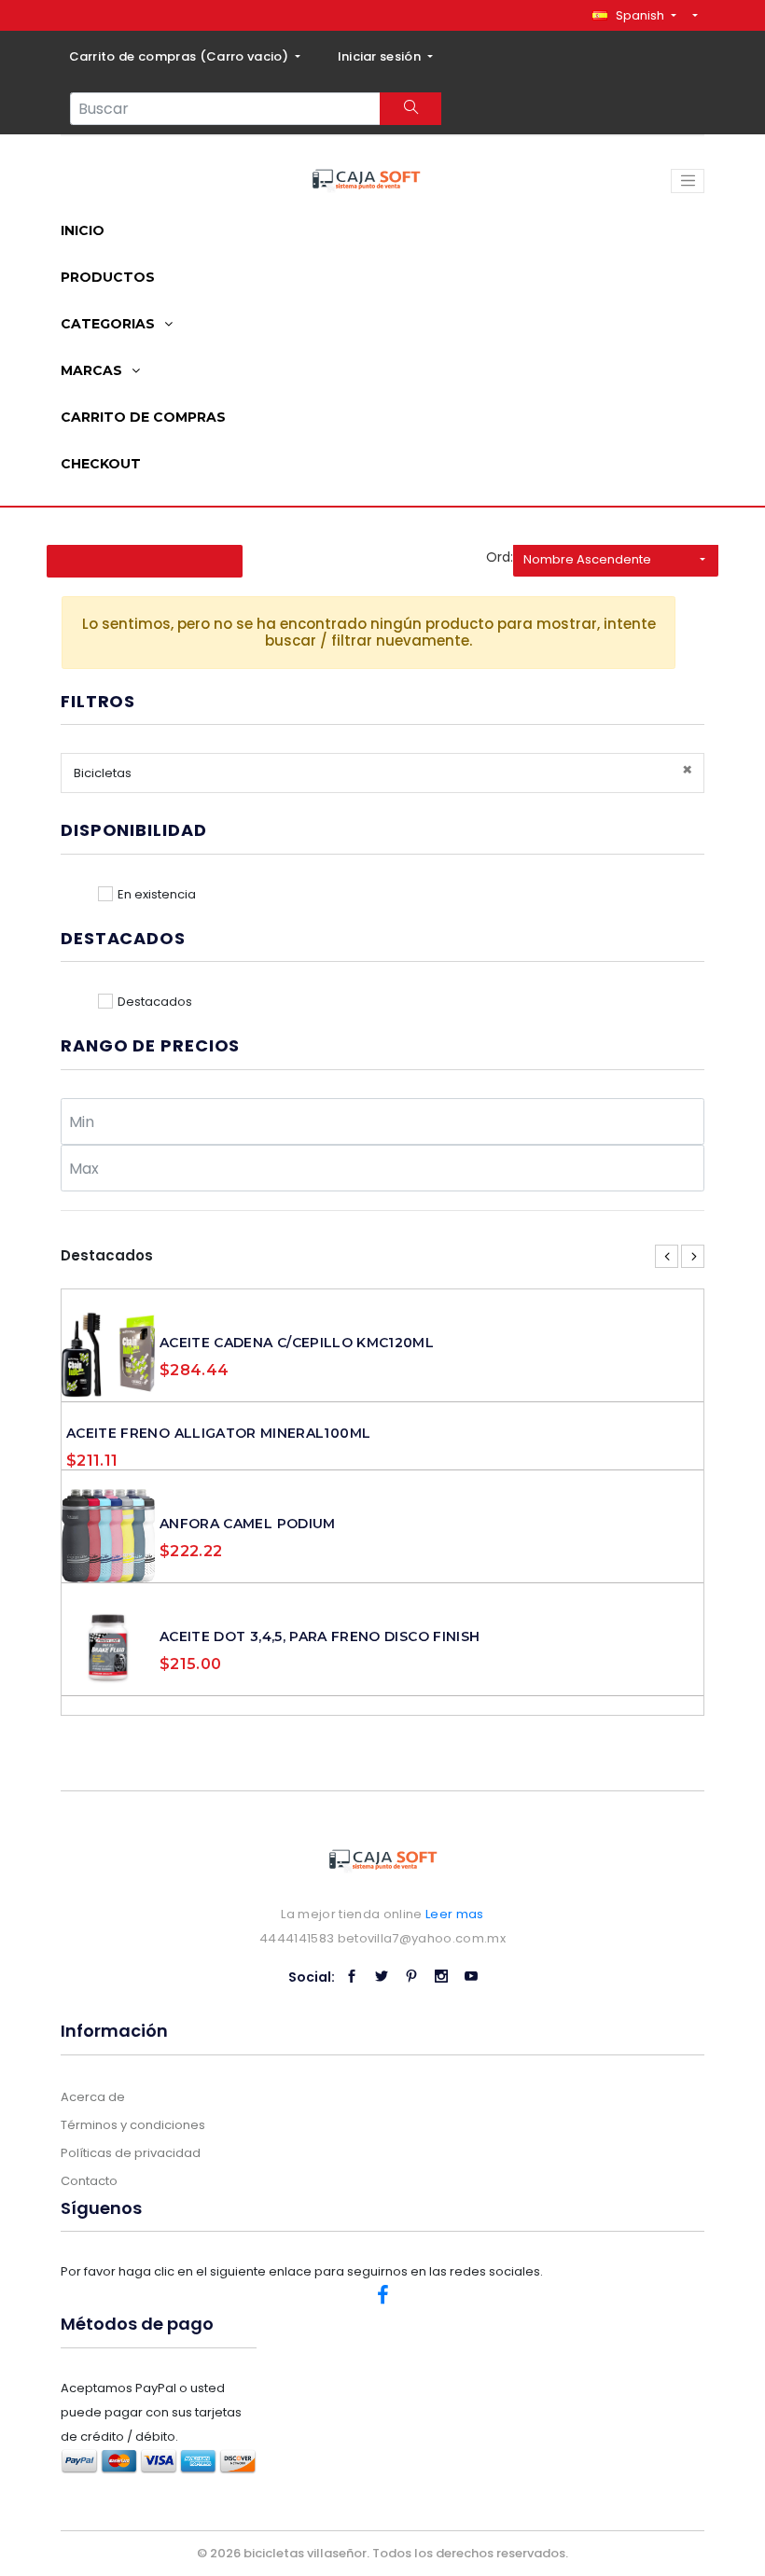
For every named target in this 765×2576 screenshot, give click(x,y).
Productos (108, 277)
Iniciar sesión (381, 56)
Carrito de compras (143, 417)
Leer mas (455, 1914)
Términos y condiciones (133, 2125)
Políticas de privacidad (131, 2153)
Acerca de (93, 2097)
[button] (634, 15)
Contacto (89, 2181)
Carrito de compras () (181, 56)
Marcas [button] (93, 370)
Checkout (101, 464)
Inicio (83, 230)
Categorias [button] (110, 324)
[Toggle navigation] (688, 181)
